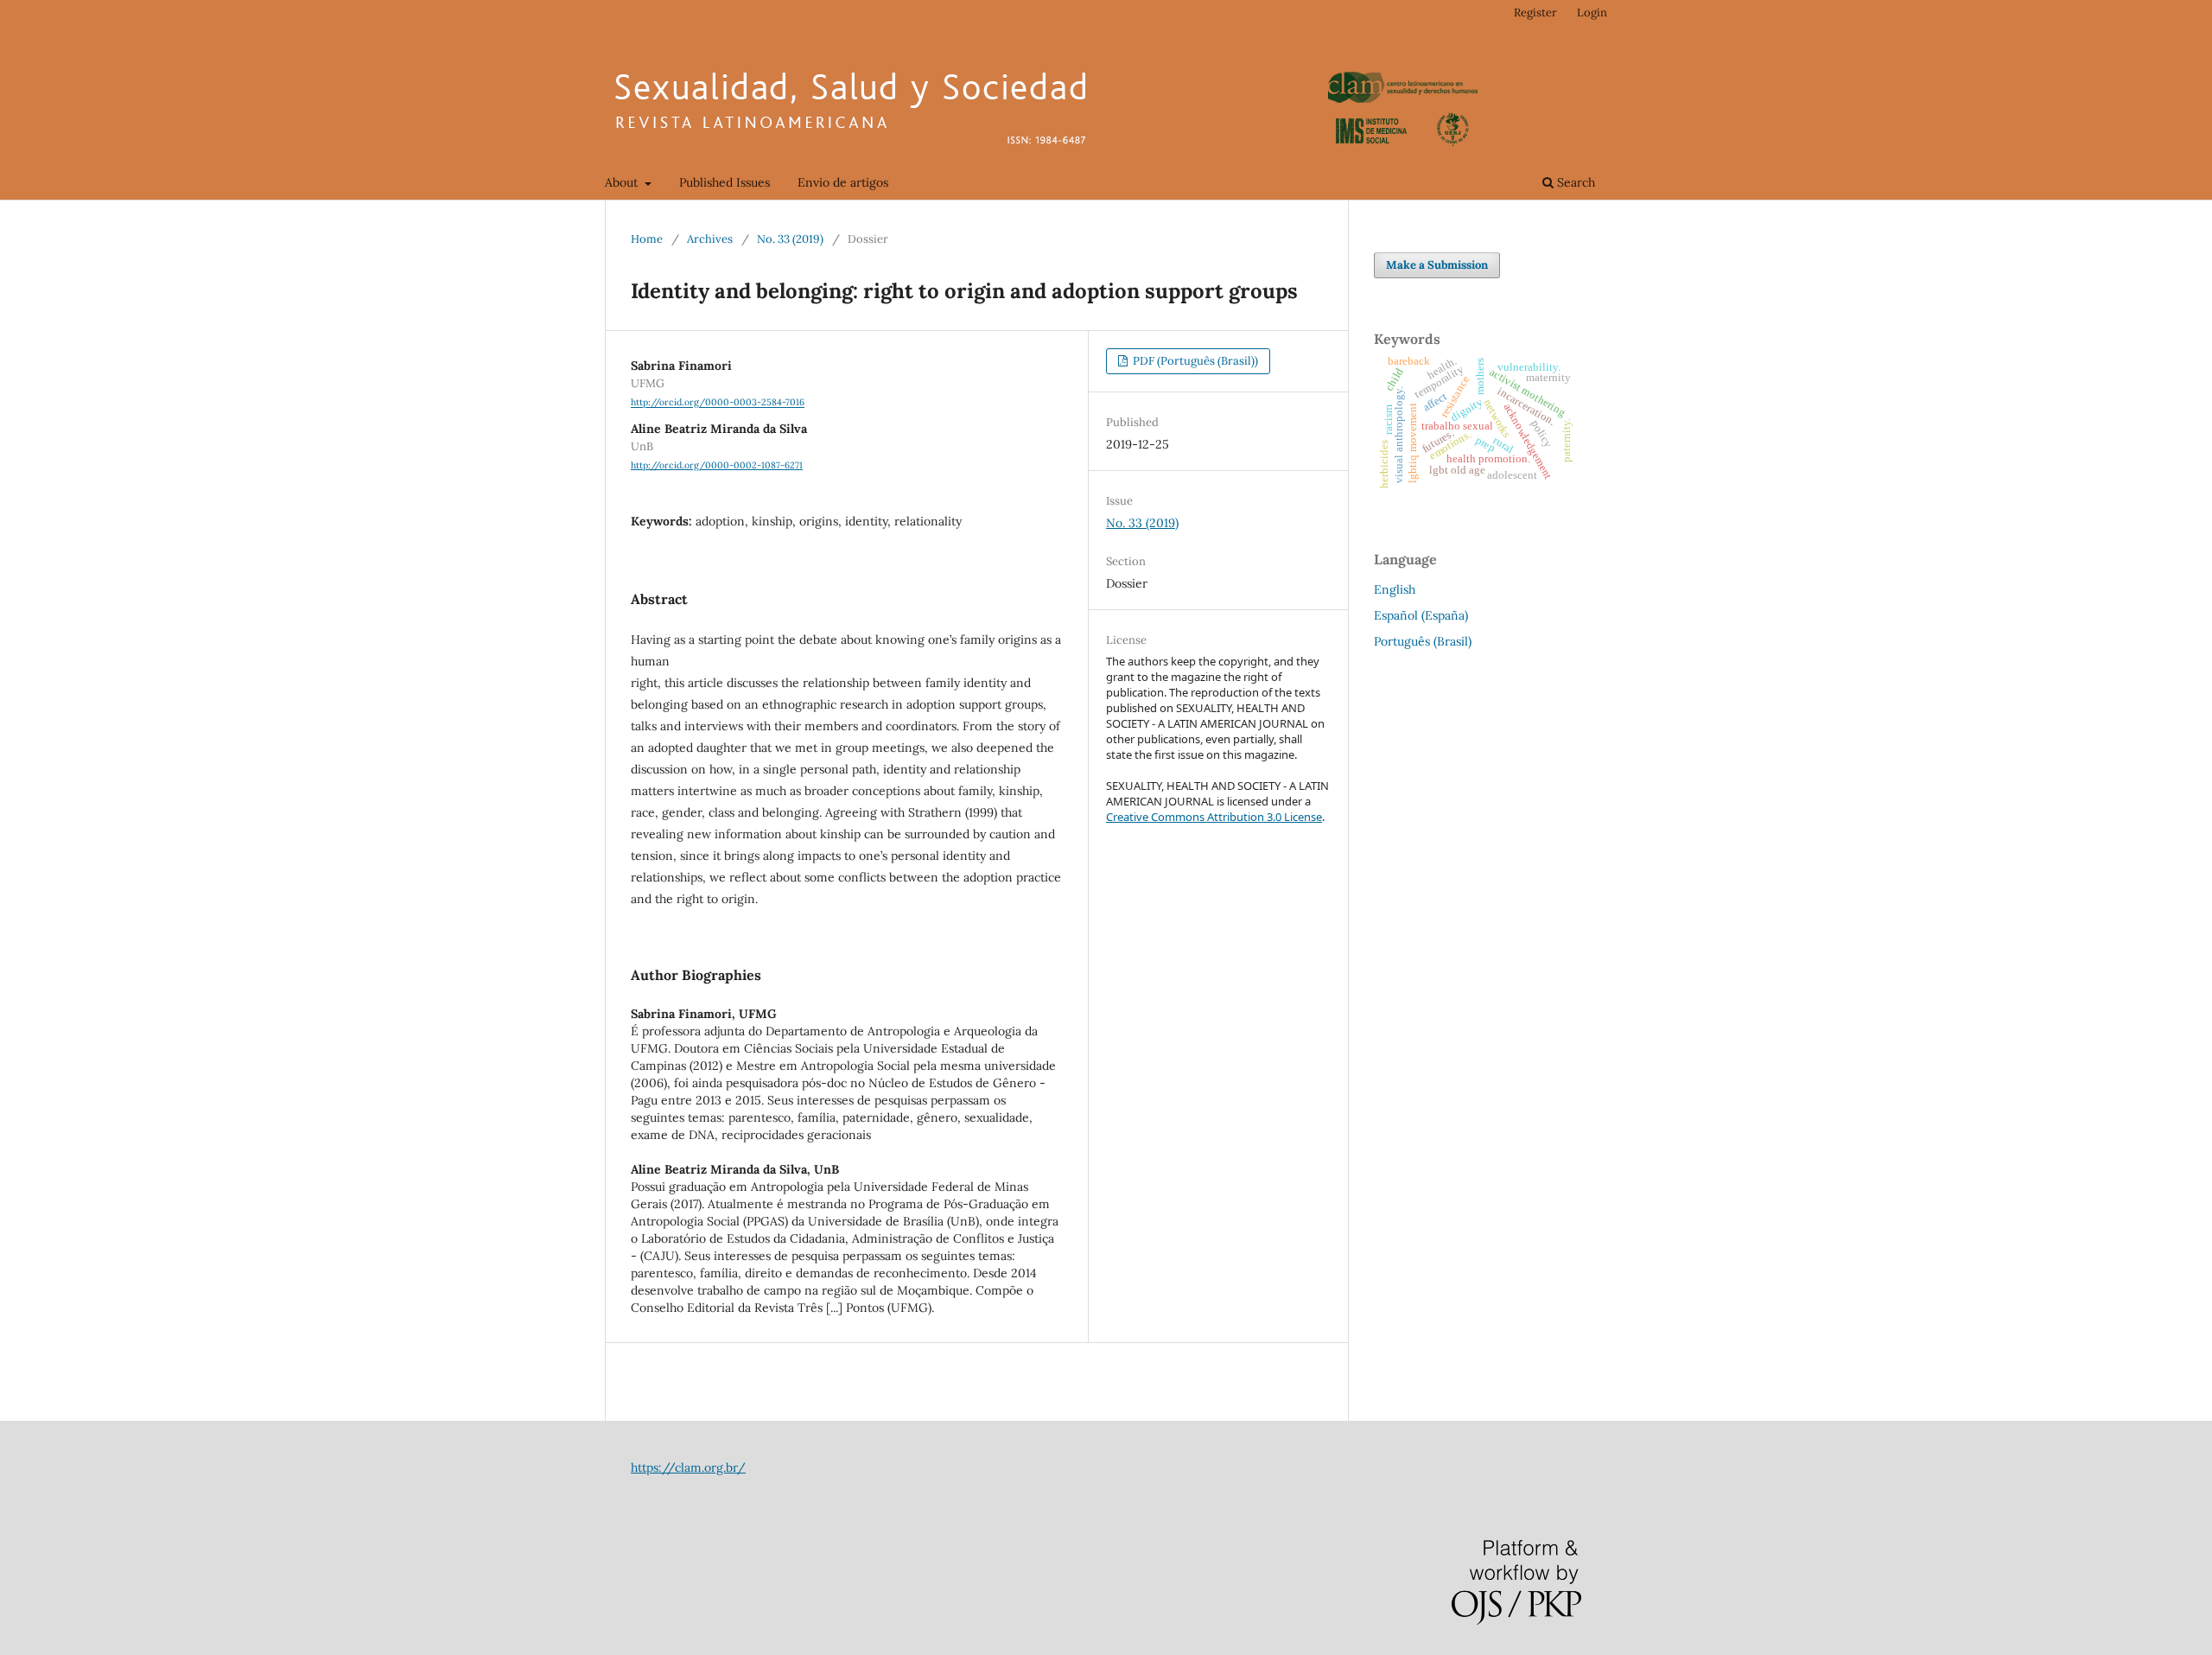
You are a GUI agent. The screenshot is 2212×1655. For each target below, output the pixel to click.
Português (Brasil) (1423, 641)
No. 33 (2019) (790, 239)
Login (1592, 13)
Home (647, 239)
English (1395, 589)
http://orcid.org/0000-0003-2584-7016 (718, 403)
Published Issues (725, 182)
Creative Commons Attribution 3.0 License (1214, 817)
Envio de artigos (843, 182)
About (623, 182)
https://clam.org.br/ (688, 1467)
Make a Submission (1437, 265)
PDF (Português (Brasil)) (1194, 361)
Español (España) (1421, 615)
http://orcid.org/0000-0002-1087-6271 (717, 465)
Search (1574, 182)
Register (1535, 13)
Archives (710, 239)
